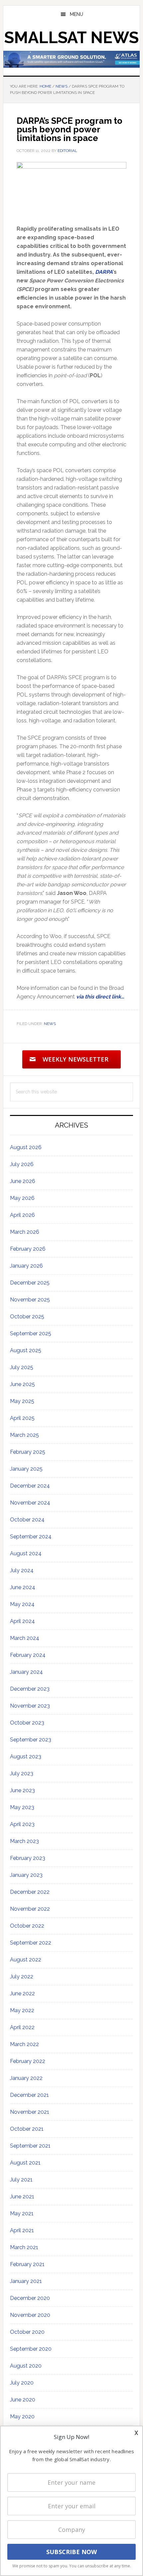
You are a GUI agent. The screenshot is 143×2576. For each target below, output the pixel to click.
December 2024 (30, 1486)
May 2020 (22, 2417)
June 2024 (23, 1587)
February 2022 (28, 2061)
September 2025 (31, 1333)
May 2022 (22, 2010)
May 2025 (22, 1401)
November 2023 (30, 1706)
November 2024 (30, 1503)
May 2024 (22, 1604)
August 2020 (26, 2366)
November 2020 (30, 2315)
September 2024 (31, 1537)
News (50, 1024)
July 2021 (21, 2180)
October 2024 (27, 1520)
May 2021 (22, 2213)
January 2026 (26, 1266)
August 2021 (25, 2163)
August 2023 (26, 1757)
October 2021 (27, 2129)
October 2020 (27, 2332)
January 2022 (26, 2078)
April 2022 (22, 2027)
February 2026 (28, 1249)
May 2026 (22, 1198)
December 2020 (30, 2298)
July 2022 (22, 1977)
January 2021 (26, 2281)
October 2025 (27, 1317)
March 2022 (24, 2044)
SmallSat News (71, 37)
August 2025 (26, 1350)
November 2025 (30, 1300)
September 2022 (31, 1943)
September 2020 (31, 2349)
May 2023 (22, 1807)
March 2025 (24, 1435)
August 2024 (26, 1553)
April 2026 (22, 1215)
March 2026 (25, 1232)
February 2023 (28, 1858)
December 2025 (30, 1283)
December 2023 (30, 1689)
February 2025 (28, 1452)
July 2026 (22, 1164)
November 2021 (30, 2112)
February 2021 (27, 2264)
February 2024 (28, 1655)
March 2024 (25, 1638)
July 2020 (22, 2383)
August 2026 (26, 1147)
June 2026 (23, 1181)
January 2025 (26, 1469)
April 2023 (22, 1824)
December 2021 (29, 2095)
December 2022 (30, 1892)
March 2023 (24, 1841)
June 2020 (23, 2400)
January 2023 (26, 1875)
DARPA (104, 272)
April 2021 (22, 2230)
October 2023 (27, 1723)
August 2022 (26, 1960)
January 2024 (26, 1672)
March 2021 (24, 2247)
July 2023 (22, 1773)
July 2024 (22, 1570)
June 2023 (22, 1790)
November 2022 (30, 1909)
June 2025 (22, 1384)
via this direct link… (100, 997)
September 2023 (31, 1740)
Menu (76, 14)
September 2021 (30, 2146)
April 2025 (22, 1418)
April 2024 (22, 1621)
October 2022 (27, 1926)
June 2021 (22, 2197)
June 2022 (22, 1993)
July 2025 (22, 1367)
